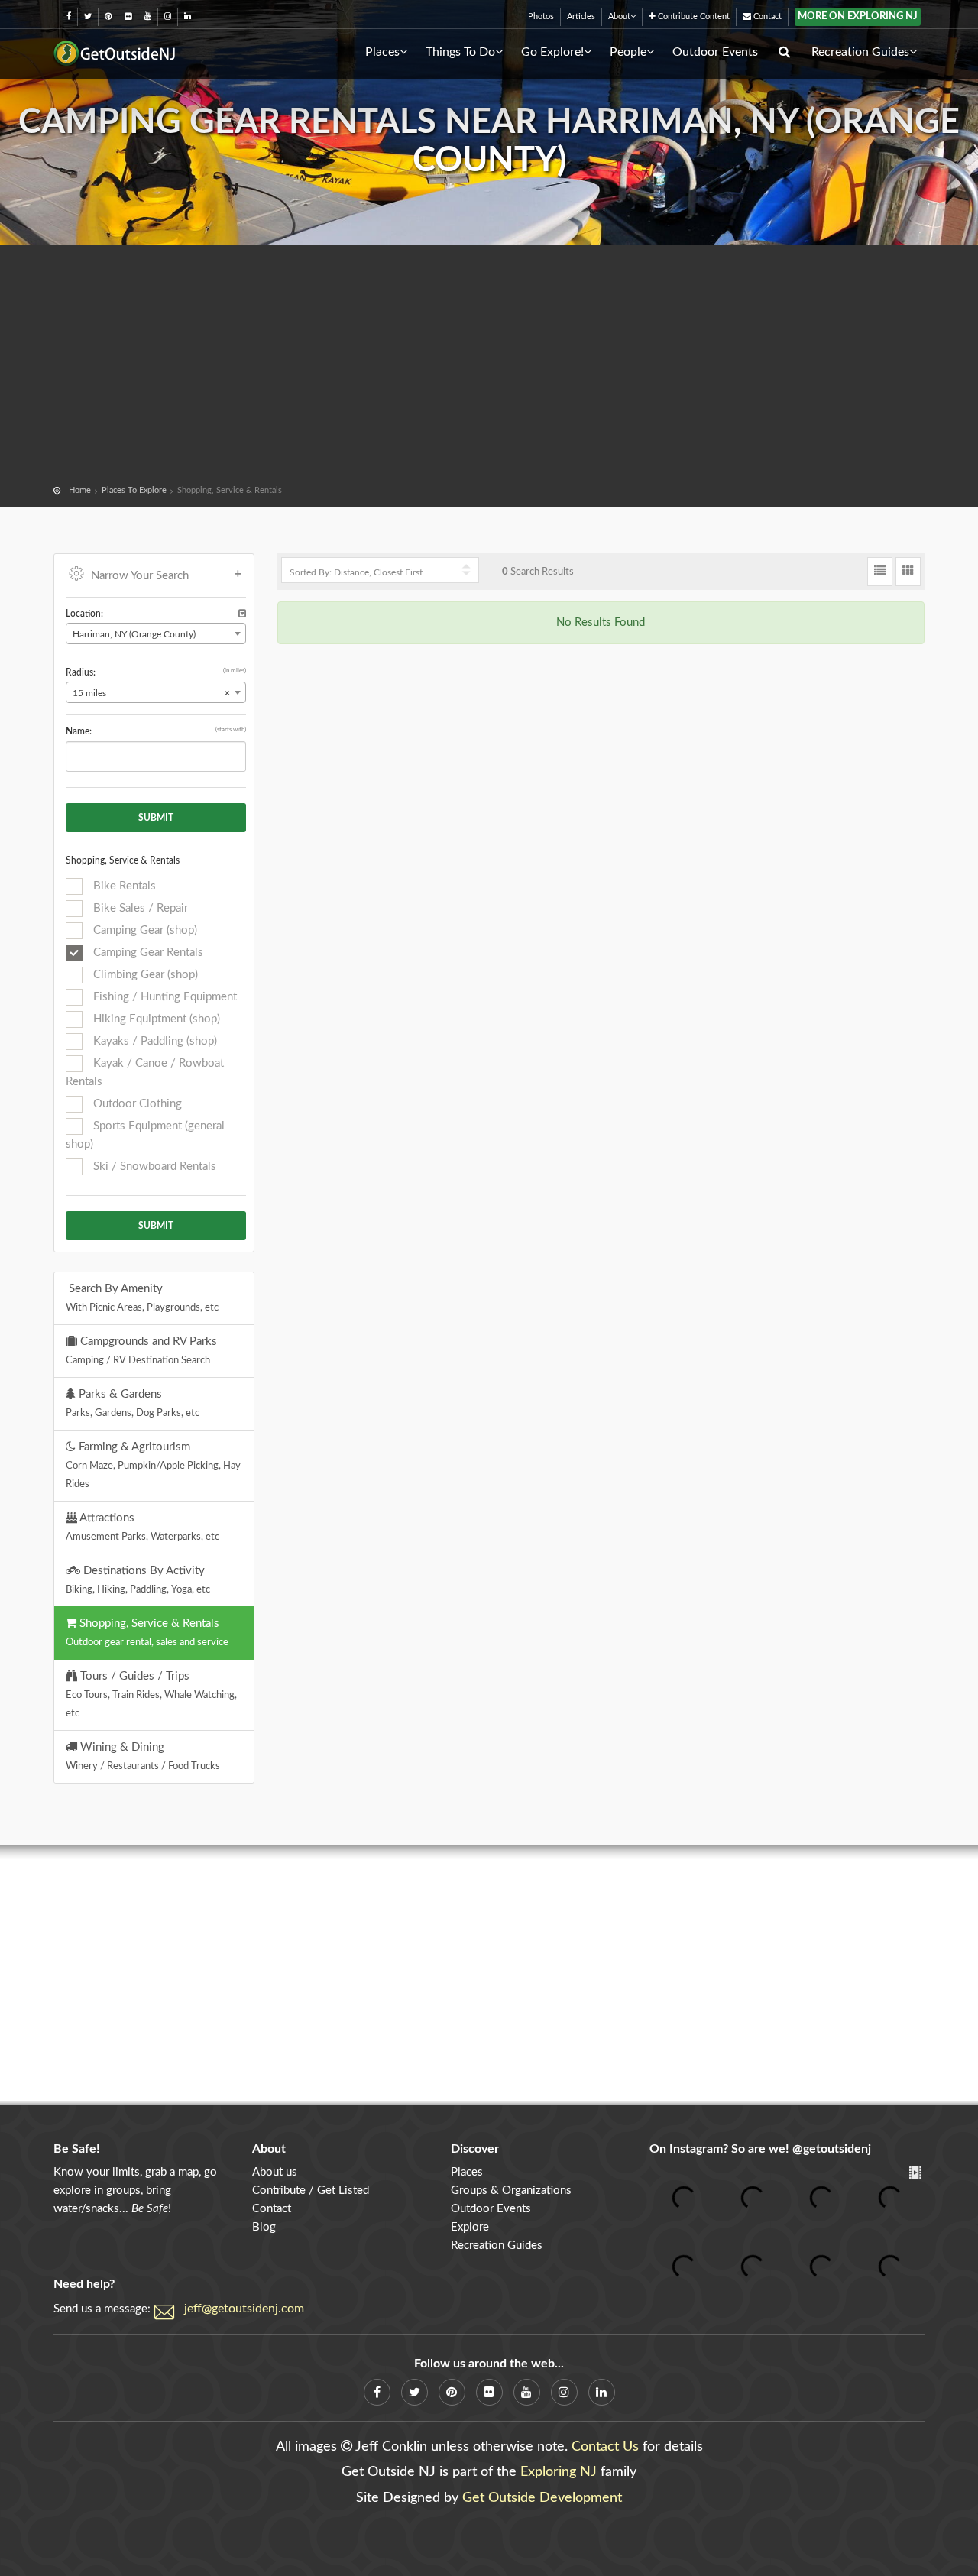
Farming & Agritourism (153, 1465)
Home (80, 490)
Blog (264, 2227)
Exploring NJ (559, 2472)
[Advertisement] (489, 367)
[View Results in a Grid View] (908, 572)
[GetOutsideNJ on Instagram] (168, 16)
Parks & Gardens (133, 1403)
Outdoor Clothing (136, 1104)
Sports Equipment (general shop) (145, 1135)
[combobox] (156, 633)
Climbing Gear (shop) (144, 975)
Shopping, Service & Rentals (147, 1632)
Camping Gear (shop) (144, 930)
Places (382, 52)
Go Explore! (552, 52)
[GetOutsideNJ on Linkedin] (188, 16)
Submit (156, 818)
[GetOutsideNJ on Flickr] (128, 16)
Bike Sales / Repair (139, 908)
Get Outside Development (542, 2498)
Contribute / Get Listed (311, 2190)
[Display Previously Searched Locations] (242, 614)
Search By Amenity (142, 1298)
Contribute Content (693, 16)
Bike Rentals (123, 886)
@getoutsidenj (832, 2149)
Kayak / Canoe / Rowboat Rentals (145, 1073)
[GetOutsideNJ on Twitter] (88, 16)
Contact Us (605, 2447)
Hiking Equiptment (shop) (155, 1019)
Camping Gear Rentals (147, 953)
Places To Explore (134, 490)
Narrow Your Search (140, 576)
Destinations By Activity (138, 1580)
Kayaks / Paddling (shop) (154, 1041)
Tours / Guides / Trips (151, 1694)
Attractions (142, 1527)
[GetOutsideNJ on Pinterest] (108, 16)
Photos (541, 16)
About (619, 16)
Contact (766, 16)
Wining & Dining (143, 1756)
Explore (470, 2227)
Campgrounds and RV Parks (141, 1350)
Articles (581, 16)
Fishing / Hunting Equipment (164, 997)
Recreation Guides (860, 52)
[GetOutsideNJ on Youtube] (148, 16)
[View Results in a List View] (880, 572)
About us (275, 2172)
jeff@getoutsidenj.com (244, 2309)
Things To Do (460, 52)
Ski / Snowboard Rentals (153, 1166)
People (628, 52)
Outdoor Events (715, 52)
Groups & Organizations (511, 2190)
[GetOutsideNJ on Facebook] (69, 16)
